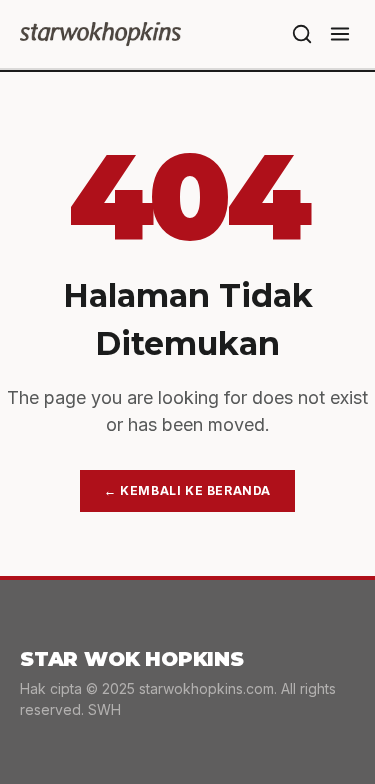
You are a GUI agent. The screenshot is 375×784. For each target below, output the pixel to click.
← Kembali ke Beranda (187, 490)
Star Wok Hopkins (132, 659)
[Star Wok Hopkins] (100, 34)
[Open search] (302, 34)
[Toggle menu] (340, 34)
